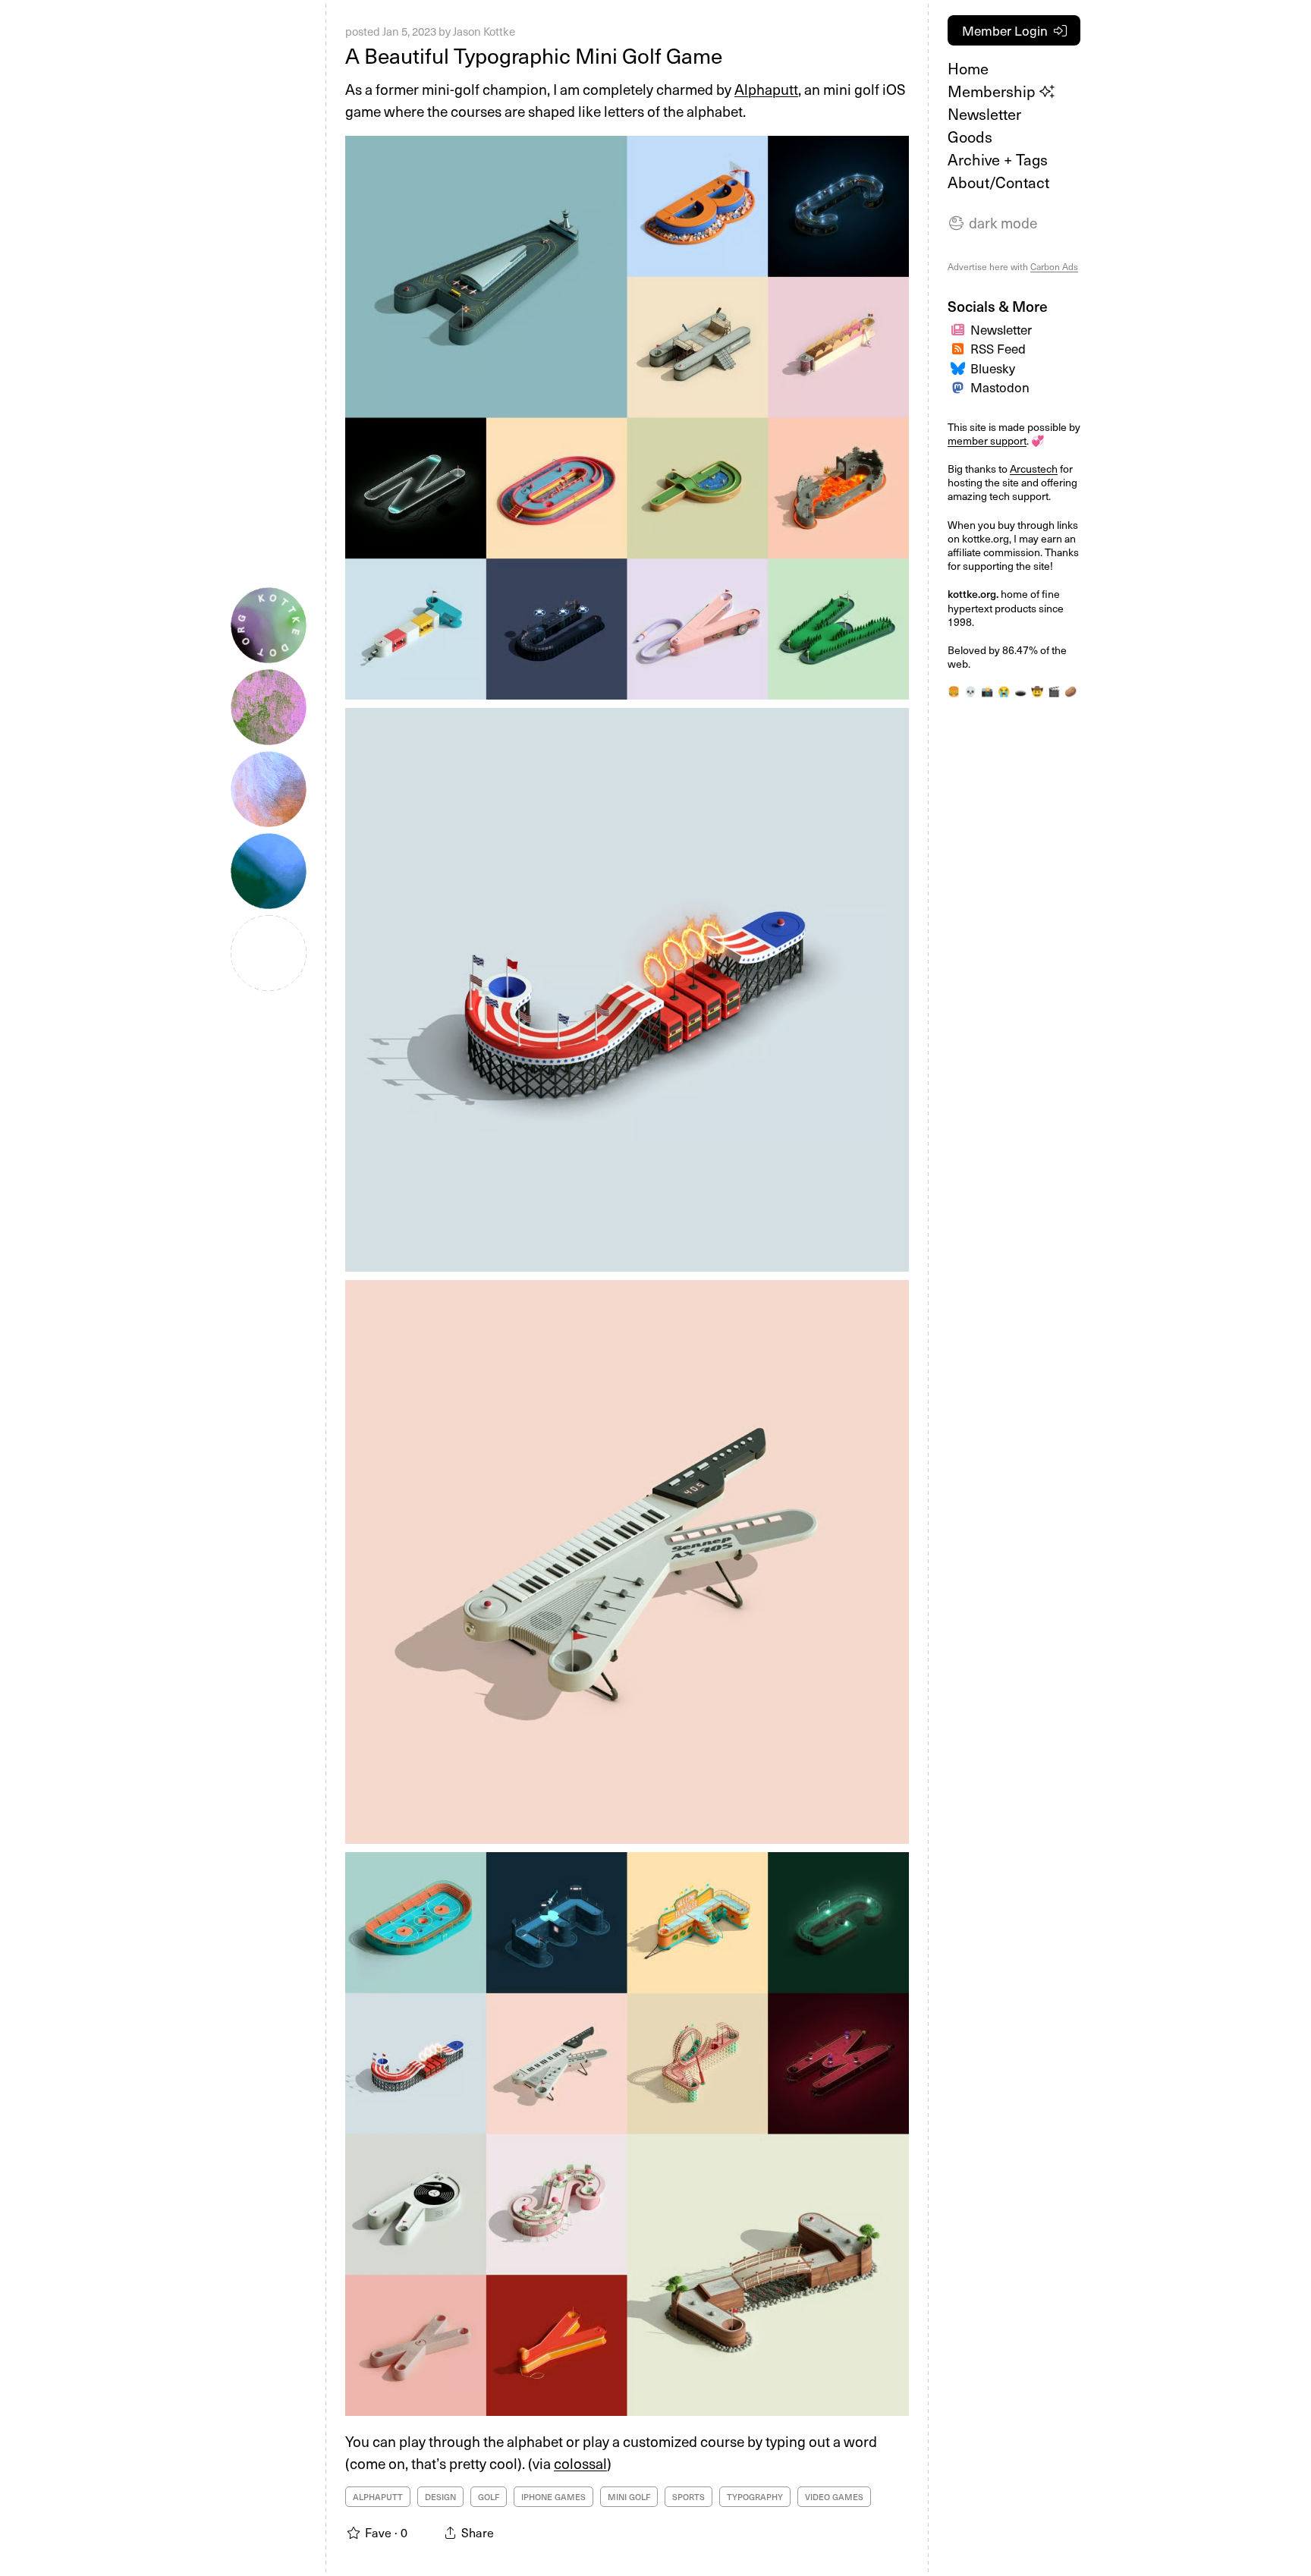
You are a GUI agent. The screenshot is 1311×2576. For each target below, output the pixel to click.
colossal (580, 2463)
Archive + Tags (998, 159)
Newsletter (984, 114)
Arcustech (1034, 469)
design (440, 2497)
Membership (993, 91)
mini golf (629, 2497)
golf (489, 2497)
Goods (970, 137)
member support (987, 440)
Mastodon (1000, 387)
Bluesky (993, 368)
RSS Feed (998, 348)
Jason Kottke (484, 31)
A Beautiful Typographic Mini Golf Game (534, 55)
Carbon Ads (1054, 266)
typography (755, 2497)
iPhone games (553, 2497)
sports (689, 2497)
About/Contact (998, 182)
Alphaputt (766, 89)
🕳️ (1020, 691)
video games (834, 2497)
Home (968, 68)
